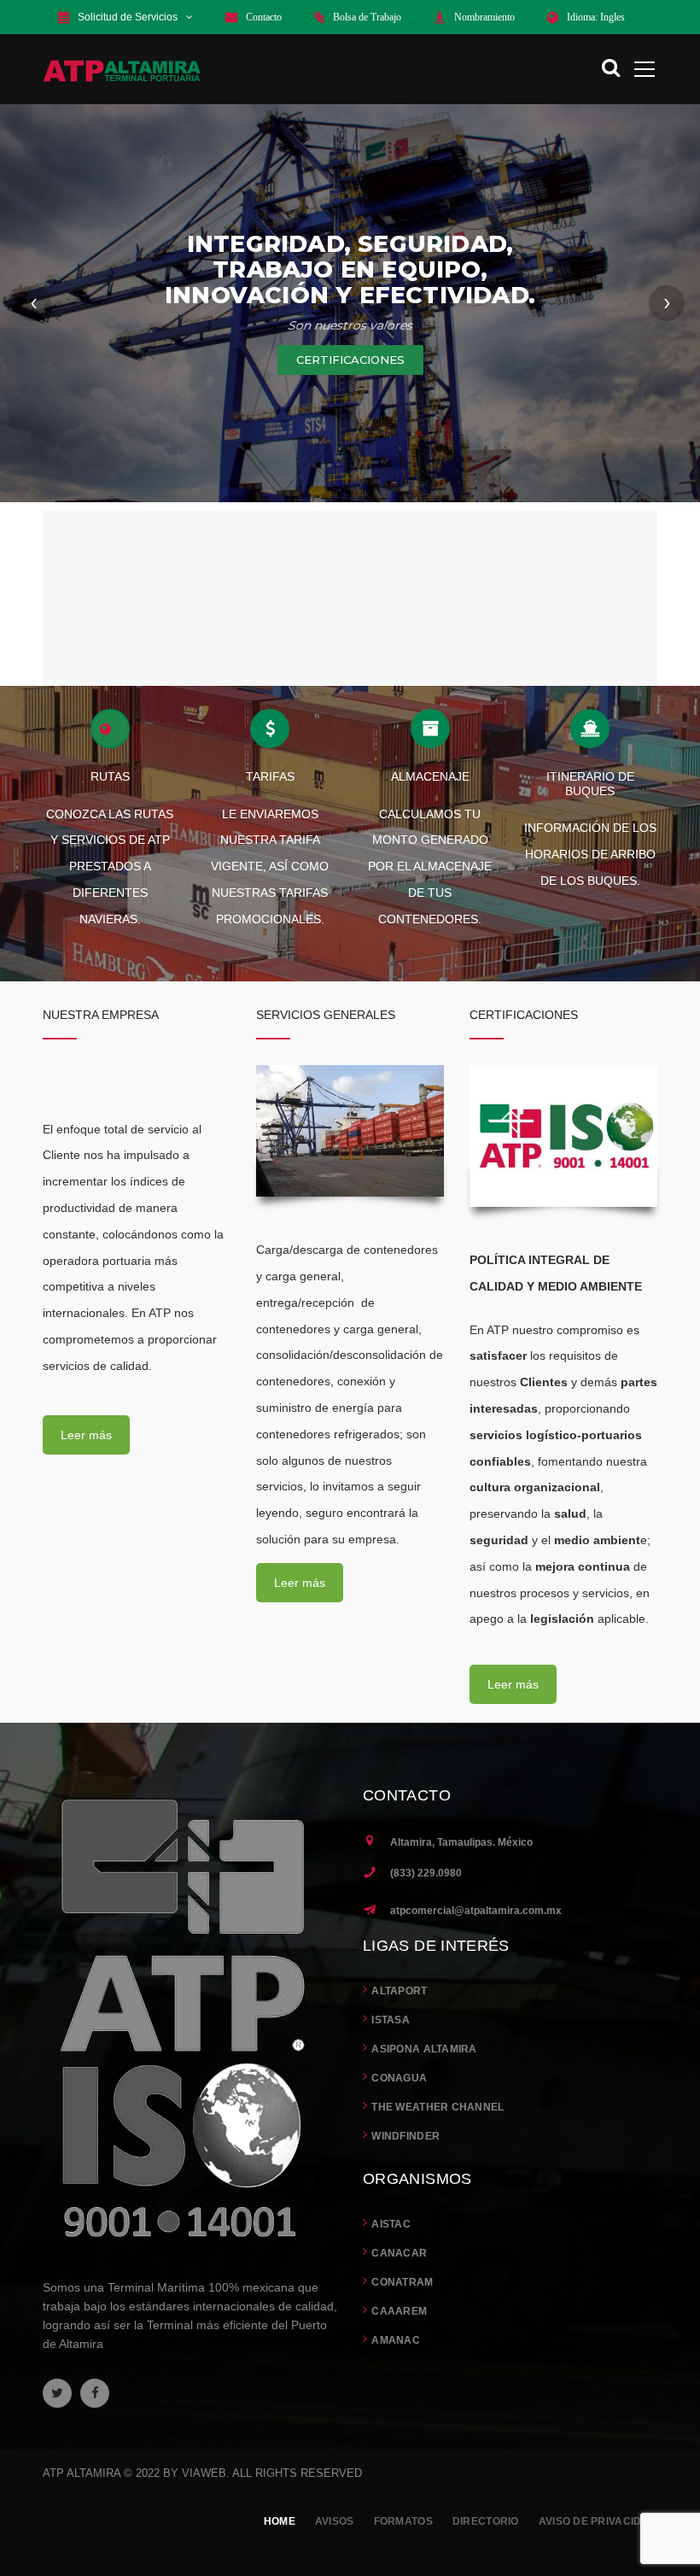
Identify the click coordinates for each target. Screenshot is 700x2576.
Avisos (335, 2521)
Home (280, 2521)
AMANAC (396, 2340)
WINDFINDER (405, 2136)
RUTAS (110, 776)
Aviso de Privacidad (598, 2521)
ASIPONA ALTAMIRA (424, 2049)
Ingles (612, 17)
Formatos (403, 2521)
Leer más (86, 1435)
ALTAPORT (399, 1991)
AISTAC (391, 2224)
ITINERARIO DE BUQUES (590, 784)
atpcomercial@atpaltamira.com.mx (476, 1911)
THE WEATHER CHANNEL (437, 2107)
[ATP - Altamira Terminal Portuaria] (122, 69)
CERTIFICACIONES (350, 360)
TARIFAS (270, 776)
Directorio (486, 2521)
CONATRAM (402, 2282)
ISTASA (391, 2020)
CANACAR (399, 2253)
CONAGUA (399, 2078)
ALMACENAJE (430, 776)
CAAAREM (399, 2311)
